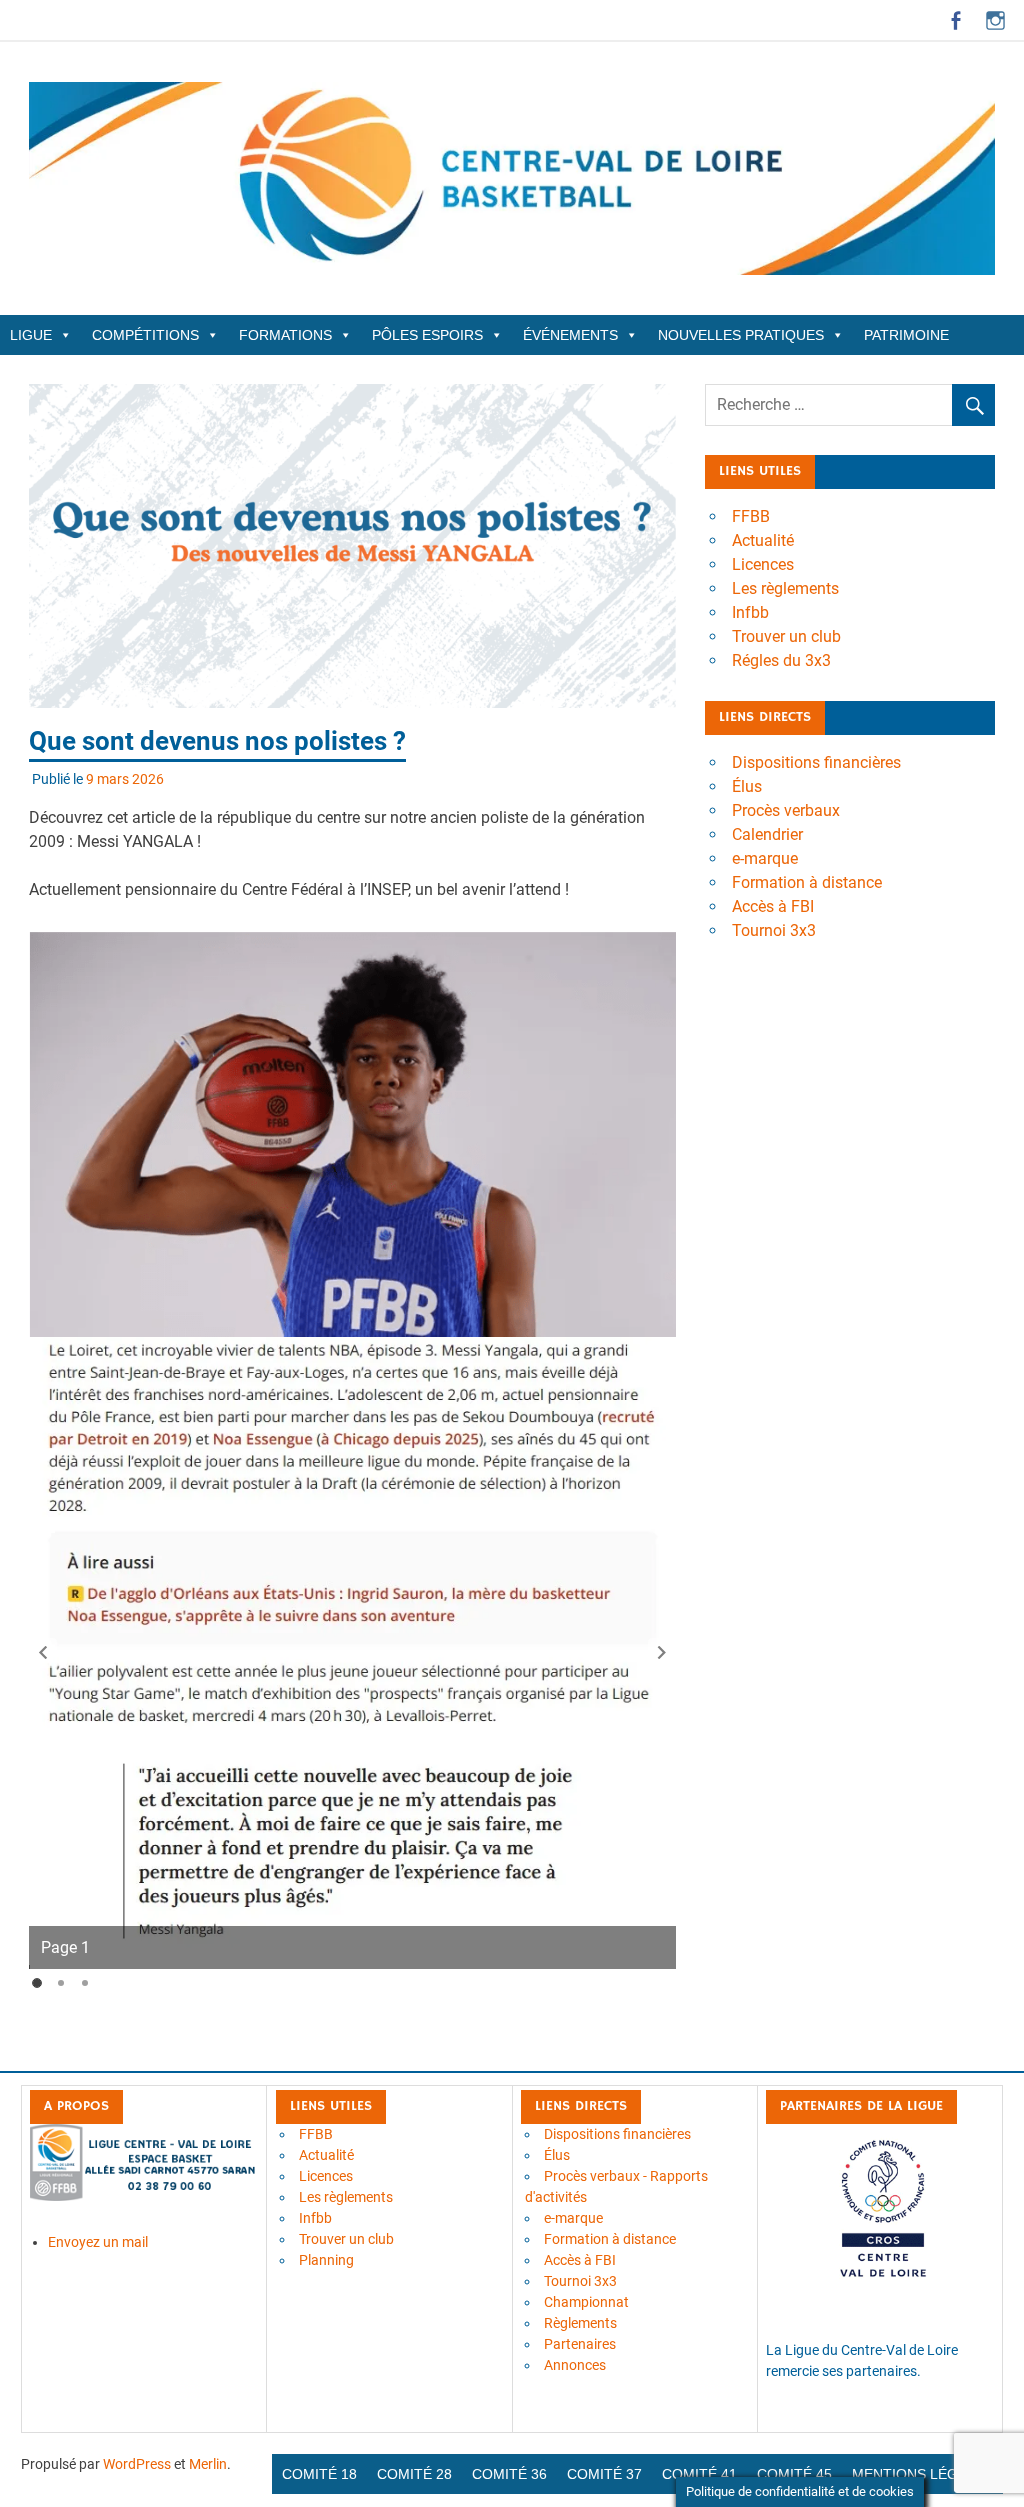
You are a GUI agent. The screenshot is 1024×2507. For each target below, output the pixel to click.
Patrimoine (906, 335)
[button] (43, 1653)
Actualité (763, 540)
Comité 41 (699, 2474)
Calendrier (767, 834)
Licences (763, 564)
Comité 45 (794, 2474)
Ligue (31, 335)
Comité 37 (604, 2474)
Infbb (750, 612)
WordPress (137, 2464)
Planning (326, 2260)
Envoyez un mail (98, 2242)
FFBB (751, 516)
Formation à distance (807, 882)
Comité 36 (509, 2474)
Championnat (586, 2302)
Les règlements (785, 588)
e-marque (765, 858)
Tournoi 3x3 (774, 930)
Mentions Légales (922, 2474)
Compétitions (145, 335)
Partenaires (580, 2344)
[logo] (143, 2196)
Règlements (580, 2323)
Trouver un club (786, 636)
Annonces (575, 2365)
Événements (570, 335)
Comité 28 (414, 2474)
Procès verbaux (786, 810)
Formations (285, 335)
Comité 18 (319, 2474)
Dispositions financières (816, 762)
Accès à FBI (773, 906)
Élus (747, 786)
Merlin (208, 2464)
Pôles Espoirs (427, 335)
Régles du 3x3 (781, 660)
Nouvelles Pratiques (741, 335)
